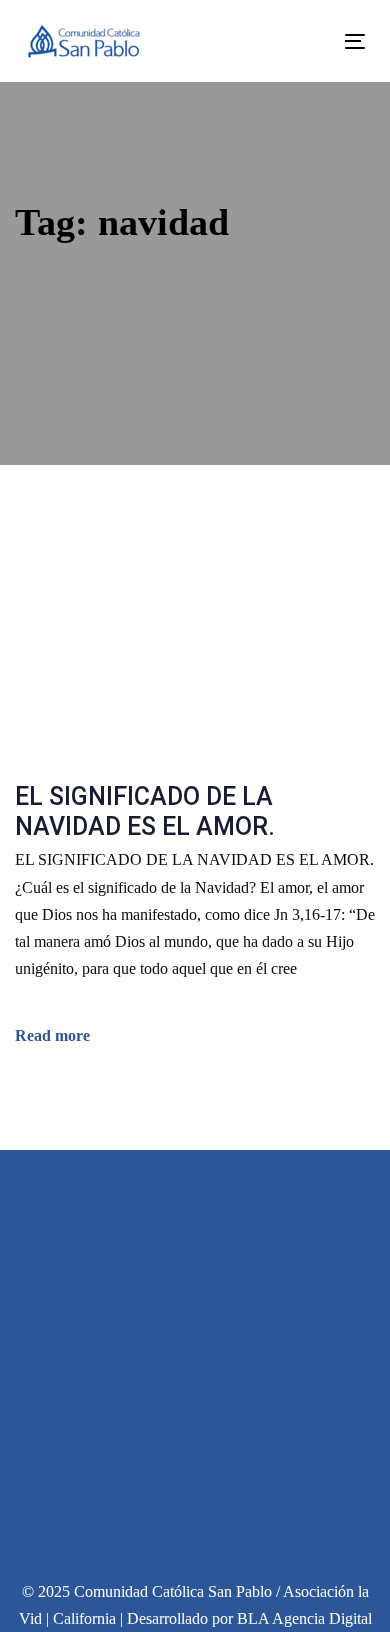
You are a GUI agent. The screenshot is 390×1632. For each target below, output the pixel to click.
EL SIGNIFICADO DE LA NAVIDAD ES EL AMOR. (145, 811)
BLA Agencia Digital (304, 1618)
